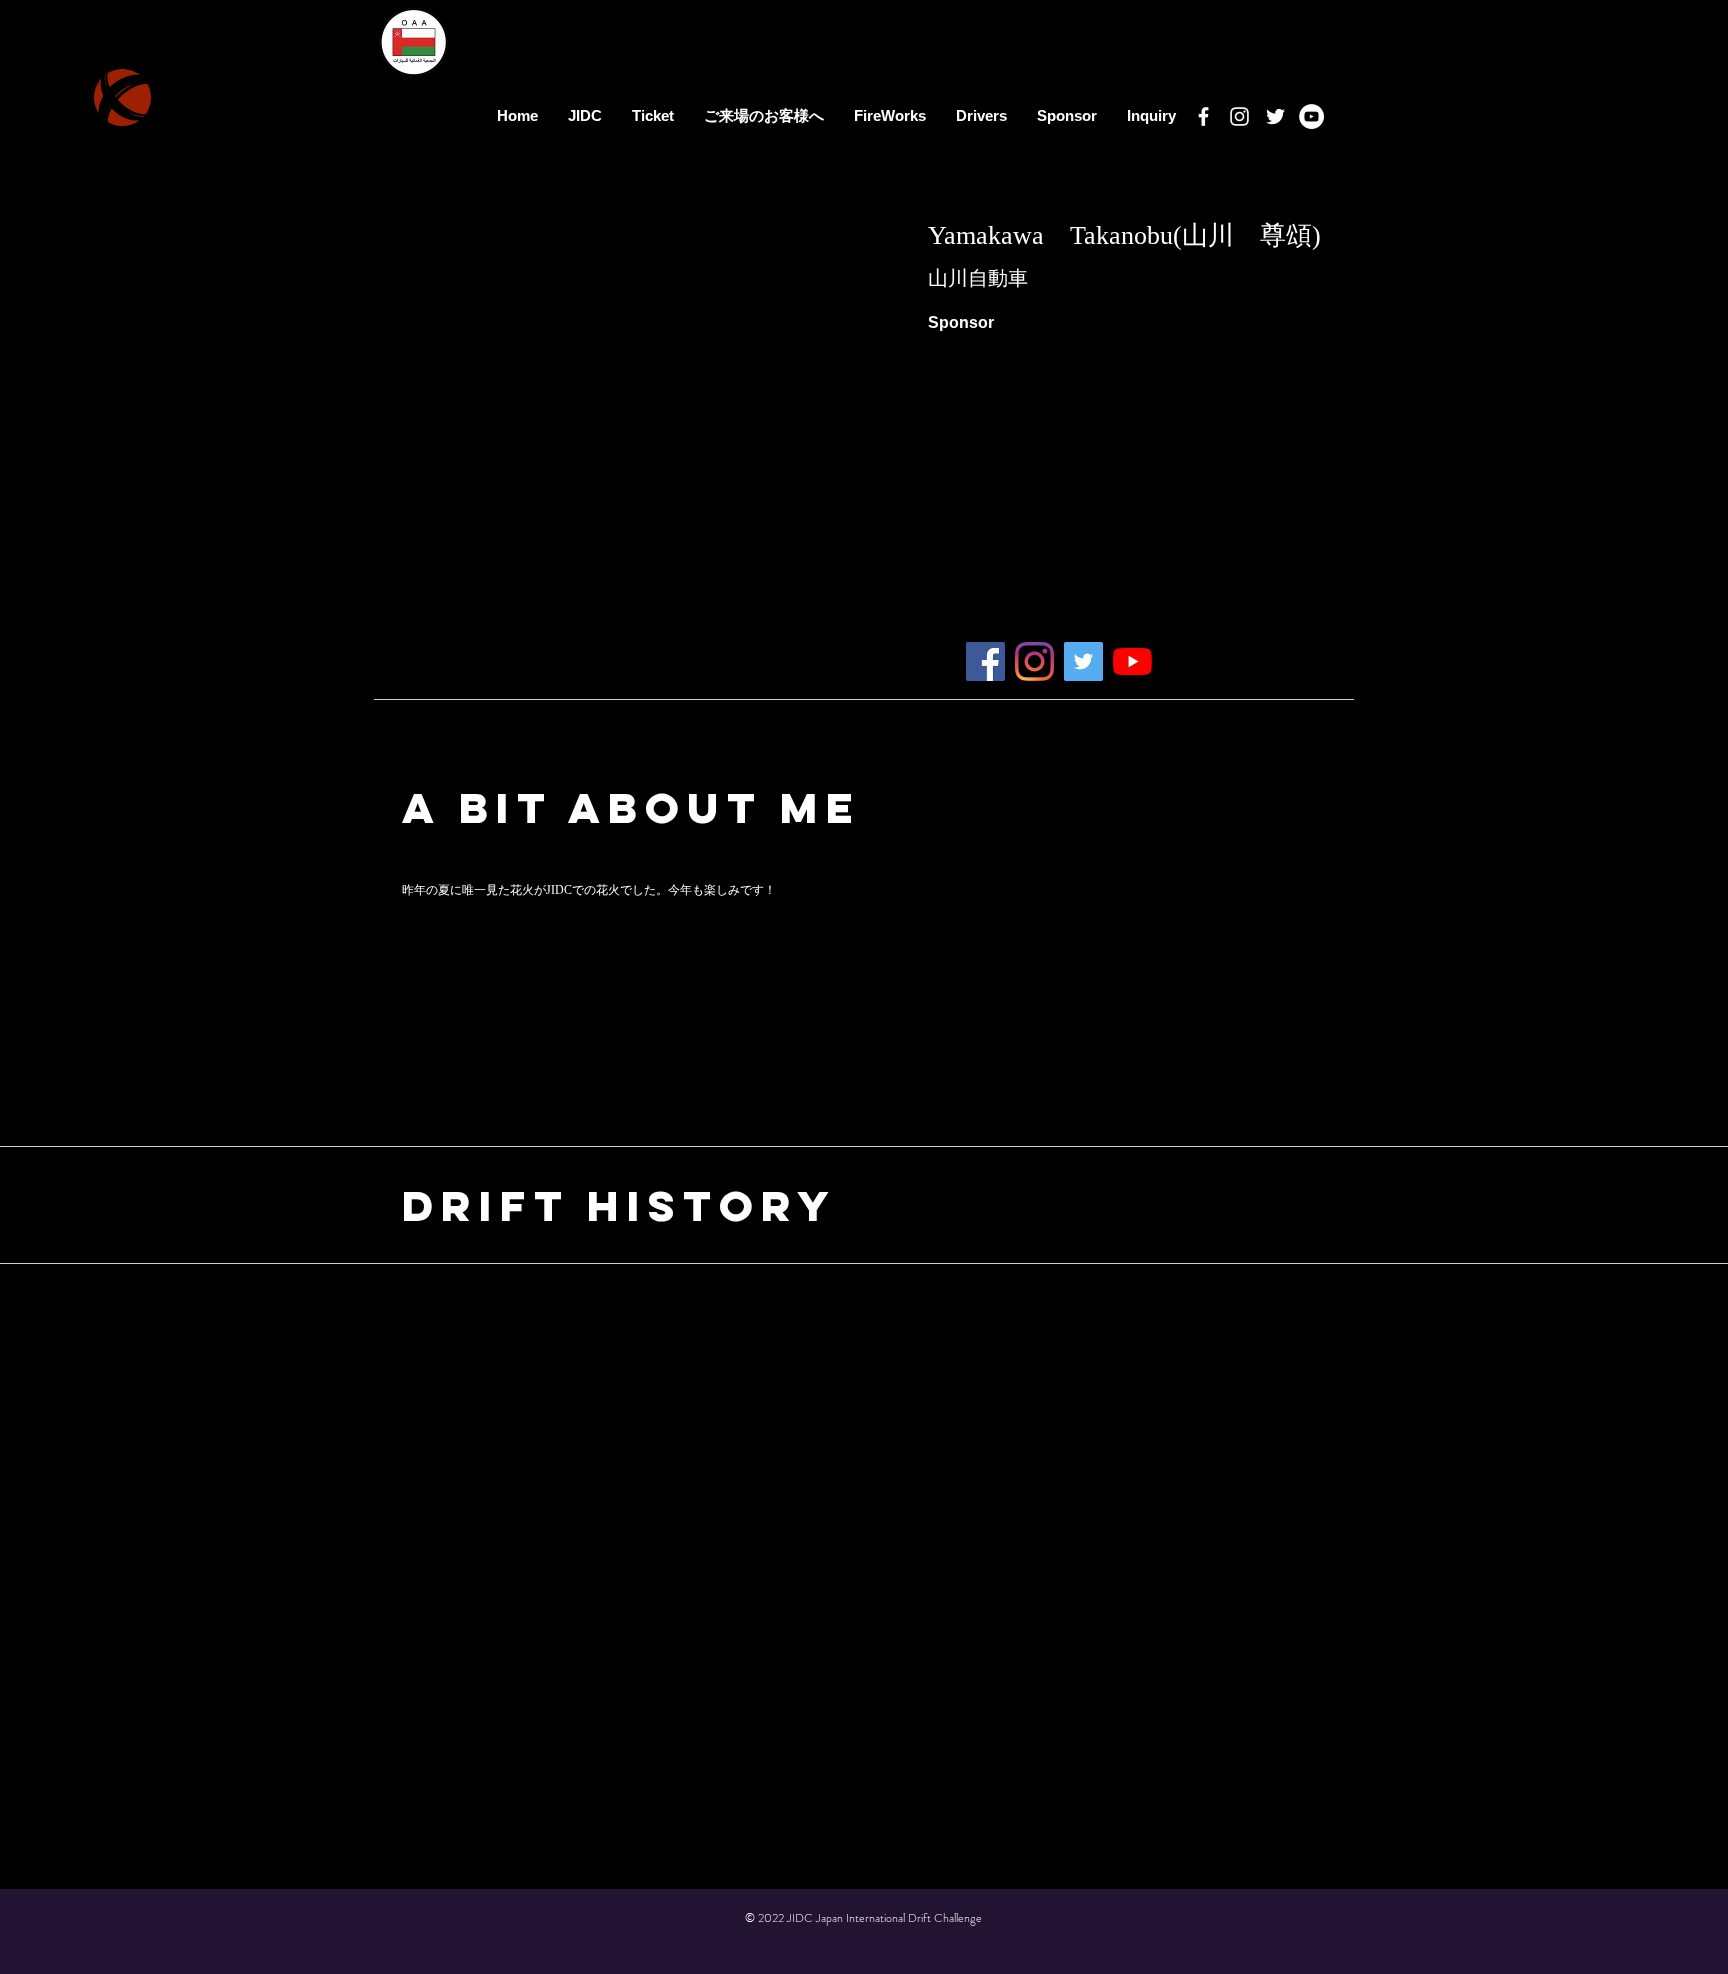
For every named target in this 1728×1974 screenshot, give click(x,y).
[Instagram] (1239, 116)
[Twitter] (1275, 116)
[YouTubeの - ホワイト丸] (1311, 116)
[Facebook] (1203, 116)
